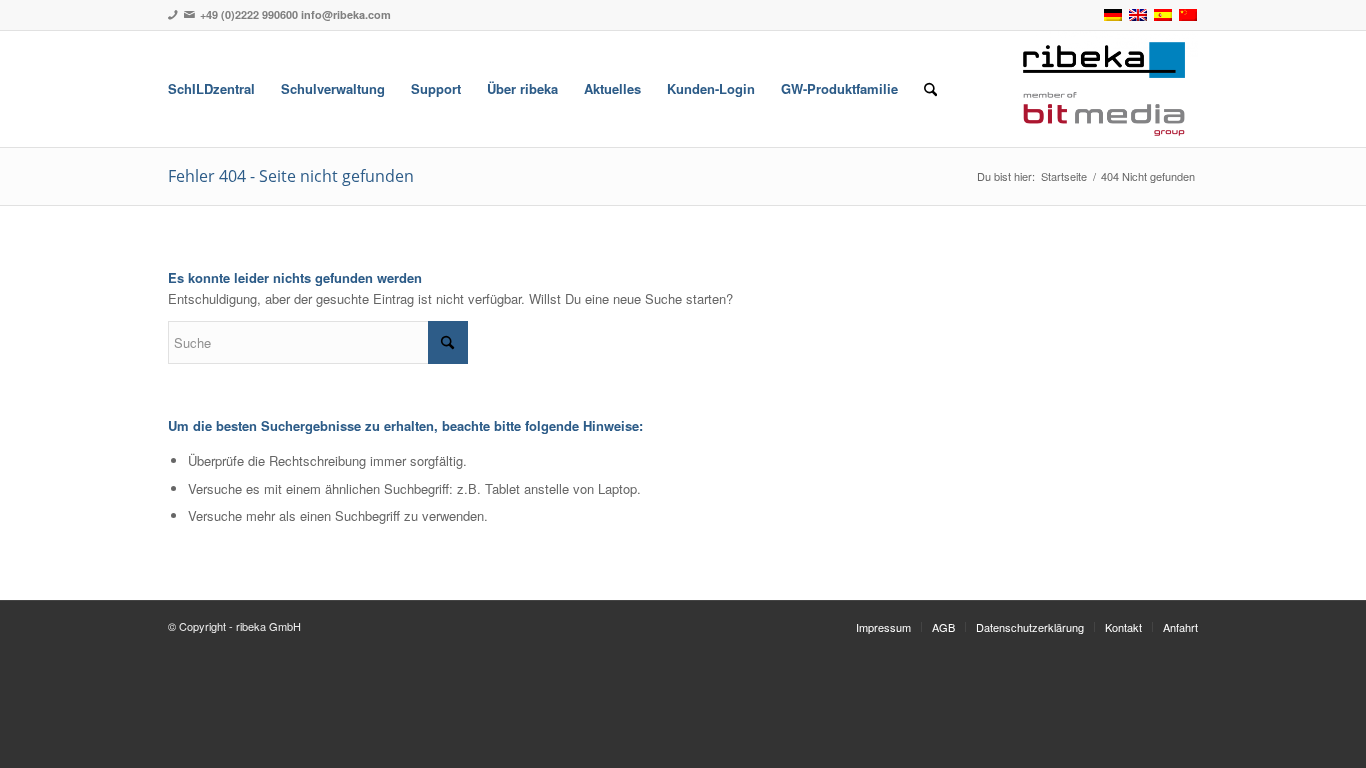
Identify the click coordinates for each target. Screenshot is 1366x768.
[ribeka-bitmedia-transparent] (1104, 89)
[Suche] (930, 89)
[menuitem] (211, 89)
